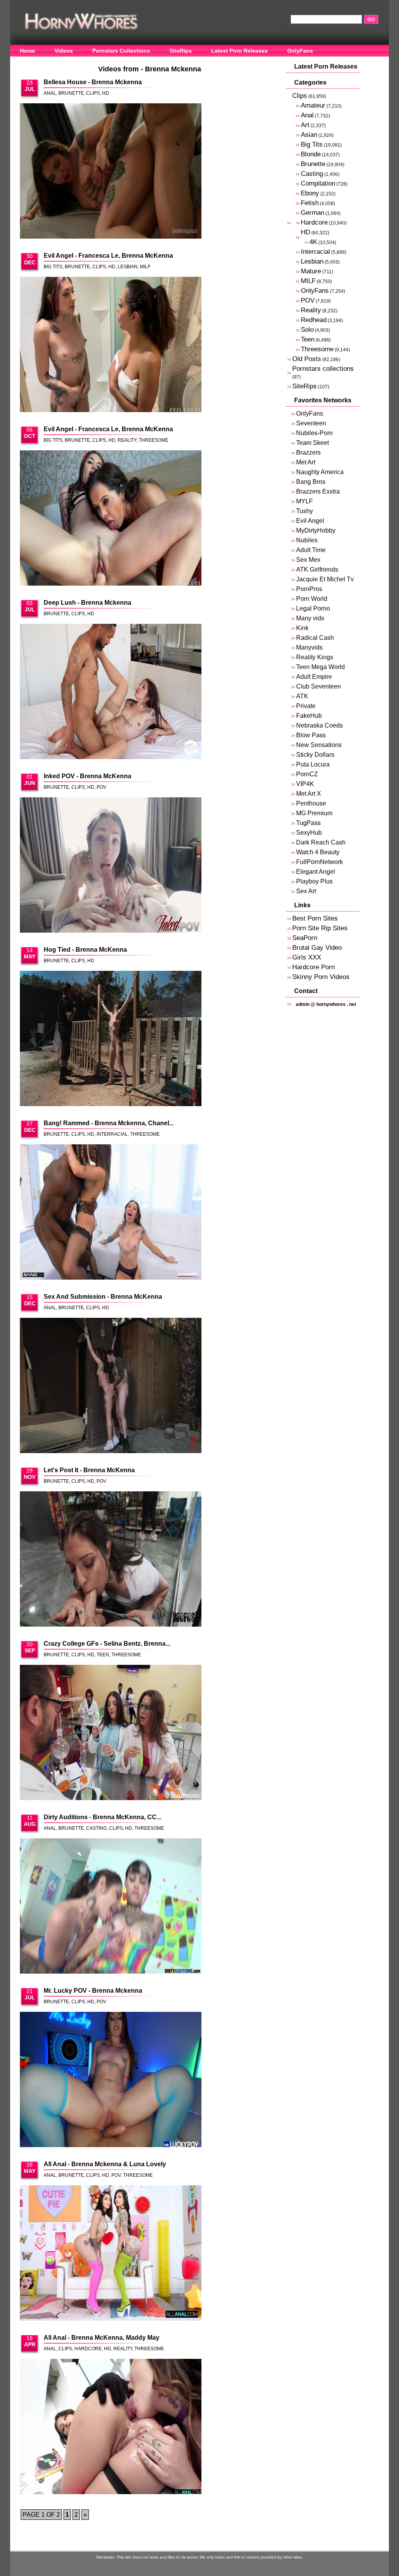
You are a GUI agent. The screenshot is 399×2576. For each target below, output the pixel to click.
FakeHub (309, 716)
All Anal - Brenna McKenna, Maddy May (102, 2338)
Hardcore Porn (313, 967)
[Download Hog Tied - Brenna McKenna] (111, 1039)
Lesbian (128, 267)
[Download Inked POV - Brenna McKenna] (111, 866)
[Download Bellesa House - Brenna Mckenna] (111, 172)
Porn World (312, 599)
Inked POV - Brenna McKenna (87, 776)
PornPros (309, 589)
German (312, 213)
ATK (302, 696)
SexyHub (309, 833)
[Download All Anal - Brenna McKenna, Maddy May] (111, 2427)
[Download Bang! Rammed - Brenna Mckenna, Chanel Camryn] (111, 1213)
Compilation (318, 183)
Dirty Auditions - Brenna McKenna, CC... (102, 1817)
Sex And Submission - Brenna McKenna (103, 1297)
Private (306, 706)
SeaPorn (305, 938)
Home (27, 51)
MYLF (305, 501)
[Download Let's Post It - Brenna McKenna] (111, 1560)
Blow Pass (311, 735)
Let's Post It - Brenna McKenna (89, 1470)
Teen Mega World (320, 667)
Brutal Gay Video (317, 948)
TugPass (308, 823)
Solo (307, 330)
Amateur (313, 105)
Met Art (306, 462)
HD (106, 93)
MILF (145, 267)
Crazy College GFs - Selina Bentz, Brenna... (107, 1644)
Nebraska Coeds (320, 725)
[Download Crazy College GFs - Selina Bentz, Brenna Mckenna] (111, 1733)
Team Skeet (312, 443)
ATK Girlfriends (317, 569)
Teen (103, 1655)
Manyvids (309, 647)
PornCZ (307, 774)
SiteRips (181, 51)
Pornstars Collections (121, 51)
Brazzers (308, 452)
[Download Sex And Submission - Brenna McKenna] (111, 1386)
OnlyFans (300, 51)
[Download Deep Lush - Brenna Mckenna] (111, 692)
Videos (64, 51)
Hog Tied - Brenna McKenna (85, 950)
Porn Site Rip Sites (320, 928)
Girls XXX (307, 957)
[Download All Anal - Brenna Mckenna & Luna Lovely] (111, 2254)
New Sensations (319, 745)
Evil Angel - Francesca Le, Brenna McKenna (108, 256)
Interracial (112, 1134)
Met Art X (309, 794)
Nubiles (307, 540)
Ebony (310, 193)
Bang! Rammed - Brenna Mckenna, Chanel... (109, 1123)
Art (305, 125)
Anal (50, 93)
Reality (127, 440)
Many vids (310, 618)
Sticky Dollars (315, 755)
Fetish (310, 203)
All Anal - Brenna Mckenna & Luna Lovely (105, 2164)
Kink (302, 628)
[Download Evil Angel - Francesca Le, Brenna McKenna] (111, 345)
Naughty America (320, 472)
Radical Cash (315, 638)
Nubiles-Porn (314, 433)
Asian (309, 135)
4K (313, 242)
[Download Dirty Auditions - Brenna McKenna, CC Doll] (111, 1907)
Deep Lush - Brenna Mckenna (87, 603)
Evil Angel (310, 521)
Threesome (154, 440)
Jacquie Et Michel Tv (325, 579)
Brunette (71, 93)
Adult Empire (314, 677)
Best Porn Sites (315, 918)
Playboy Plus (314, 881)
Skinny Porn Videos (321, 977)
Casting (96, 1828)
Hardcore (88, 2349)
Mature (311, 271)
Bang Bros (311, 482)
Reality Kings (315, 657)
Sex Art (306, 891)
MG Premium (314, 813)
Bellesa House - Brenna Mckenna (93, 82)
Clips (93, 93)
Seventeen (311, 423)
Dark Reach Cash (321, 842)
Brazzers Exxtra (318, 491)
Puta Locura (313, 764)
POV (102, 787)
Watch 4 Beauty (318, 852)
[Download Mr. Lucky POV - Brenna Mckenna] (111, 2080)
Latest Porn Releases (239, 51)
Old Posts (307, 359)
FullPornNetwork (320, 862)
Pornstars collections (323, 369)
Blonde (311, 154)
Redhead (314, 320)
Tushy (305, 511)
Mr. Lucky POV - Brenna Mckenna (93, 1991)
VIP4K (305, 784)
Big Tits (53, 267)
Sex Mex (308, 560)
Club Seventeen (319, 686)
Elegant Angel (316, 872)
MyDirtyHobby (316, 530)
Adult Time (311, 550)
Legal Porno (313, 608)
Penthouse (311, 803)
